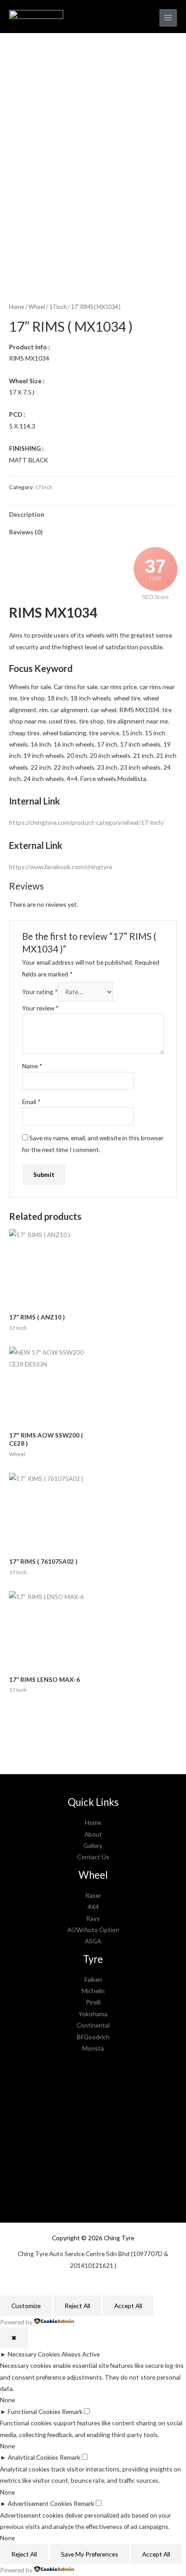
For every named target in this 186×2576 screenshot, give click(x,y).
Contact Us (93, 1857)
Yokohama (93, 2014)
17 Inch (58, 307)
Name (32, 1066)
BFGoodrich (93, 2037)
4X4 (93, 1907)
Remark (72, 2412)
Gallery (93, 1845)
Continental (93, 2025)
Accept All (128, 2306)
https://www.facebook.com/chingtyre (60, 867)
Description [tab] (27, 514)
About (93, 1834)
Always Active (81, 2354)
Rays (93, 1918)
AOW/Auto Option (93, 1930)
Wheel (37, 307)
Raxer (93, 1895)
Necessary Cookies (34, 2354)
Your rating (40, 992)
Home (17, 307)
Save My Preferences (90, 2554)
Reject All (77, 2306)
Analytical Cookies (33, 2457)
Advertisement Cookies (40, 2503)
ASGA (93, 1941)
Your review (40, 1008)
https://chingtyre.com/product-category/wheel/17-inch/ (87, 822)
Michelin (93, 1991)
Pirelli (93, 2002)
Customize (26, 2306)
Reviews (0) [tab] (26, 532)
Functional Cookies (34, 2412)
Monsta (93, 2048)
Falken (93, 1979)
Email (31, 1102)
